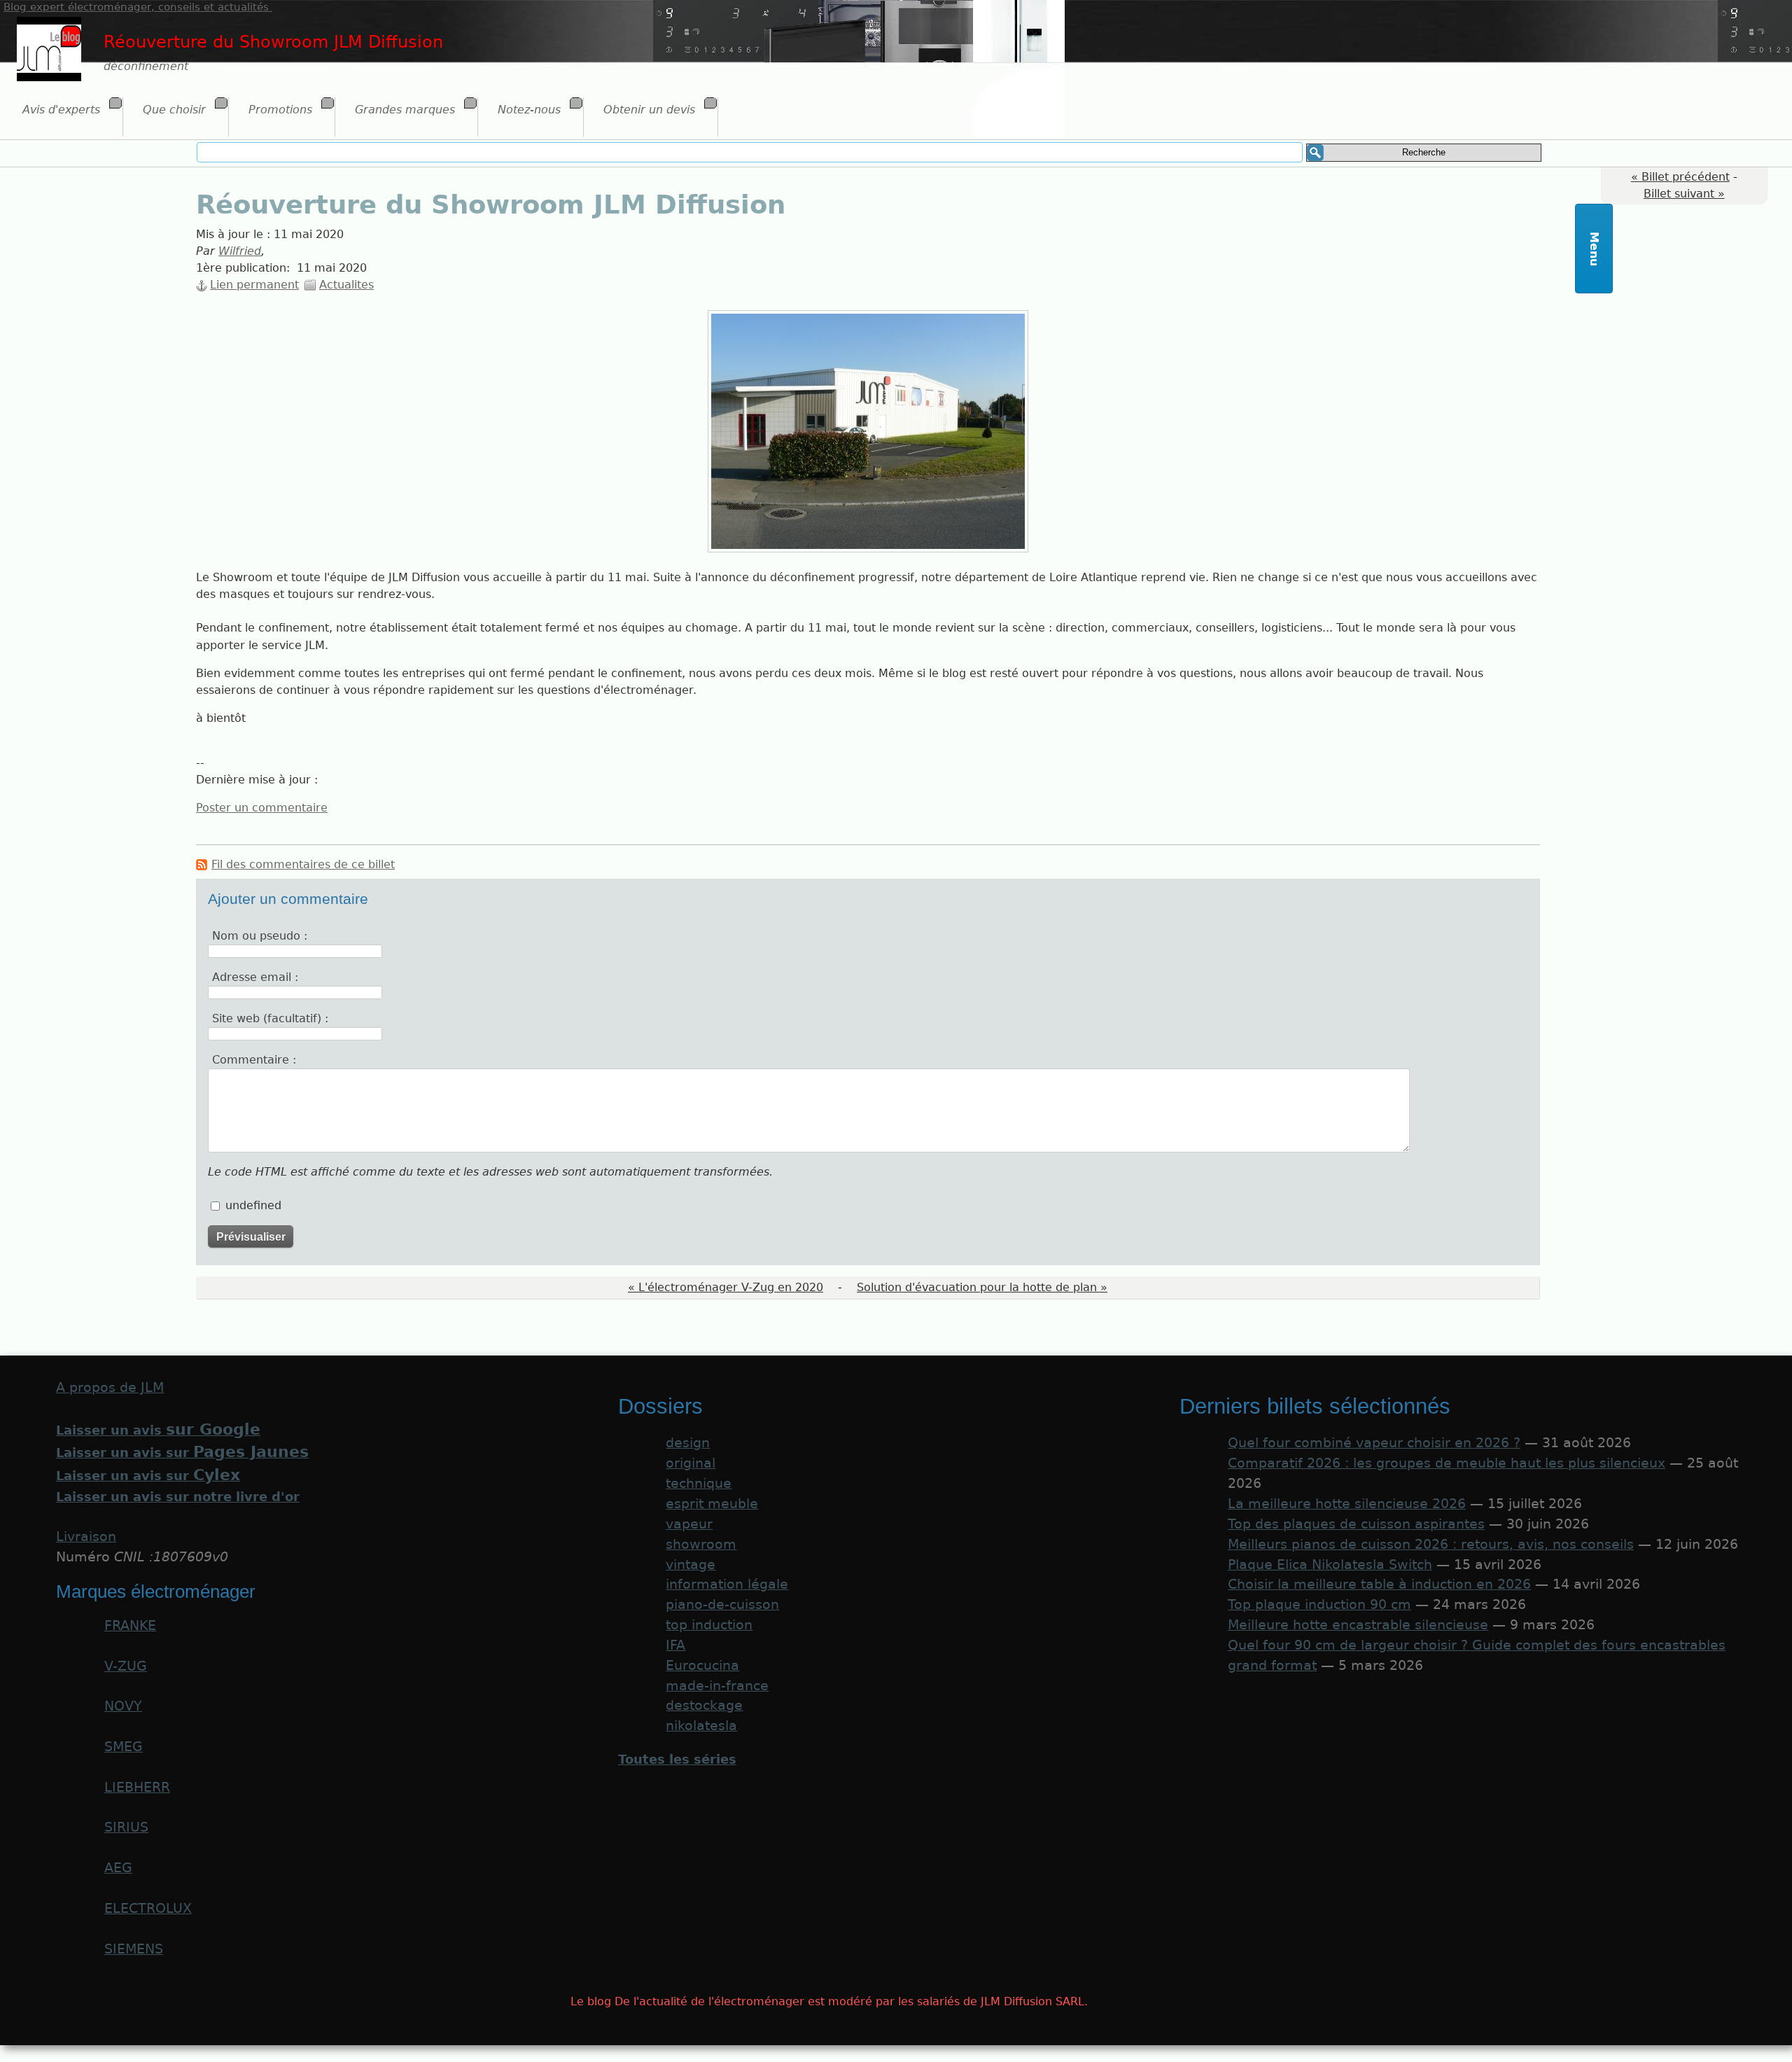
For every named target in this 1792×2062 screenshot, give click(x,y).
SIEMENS (134, 1949)
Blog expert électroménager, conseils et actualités (138, 7)
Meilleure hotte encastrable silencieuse (1358, 1625)
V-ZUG (126, 1666)
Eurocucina (702, 1665)
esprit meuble (712, 1504)
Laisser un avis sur (182, 1453)
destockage (704, 1705)
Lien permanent (254, 285)
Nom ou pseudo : (260, 936)
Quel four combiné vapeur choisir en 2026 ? (1374, 1443)
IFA (675, 1645)
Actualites (346, 285)
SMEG (124, 1747)
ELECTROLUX (148, 1908)
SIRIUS (126, 1827)
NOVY (123, 1706)
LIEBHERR (137, 1787)
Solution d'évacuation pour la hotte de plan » (982, 1287)
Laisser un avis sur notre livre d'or (178, 1497)
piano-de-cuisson (722, 1604)
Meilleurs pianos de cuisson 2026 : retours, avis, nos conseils (1431, 1544)
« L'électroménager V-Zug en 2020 (726, 1287)
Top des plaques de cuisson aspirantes (1356, 1524)
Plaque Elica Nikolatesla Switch (1330, 1565)
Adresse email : (255, 977)
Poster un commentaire (262, 808)
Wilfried (240, 251)
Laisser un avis (158, 1430)
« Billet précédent (1680, 177)
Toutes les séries (677, 1759)
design (688, 1443)
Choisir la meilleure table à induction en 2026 (1379, 1584)
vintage (691, 1565)
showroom (701, 1544)
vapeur (689, 1524)
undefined (253, 1205)
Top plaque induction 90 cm (1319, 1604)
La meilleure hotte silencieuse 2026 (1347, 1504)
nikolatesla (701, 1726)
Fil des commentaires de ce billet (303, 864)
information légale (727, 1584)
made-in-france (717, 1686)
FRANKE (130, 1625)
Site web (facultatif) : (270, 1018)
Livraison (86, 1537)
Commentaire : (254, 1060)
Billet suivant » (1684, 194)
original (691, 1463)
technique (699, 1483)
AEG (118, 1868)
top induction (709, 1625)
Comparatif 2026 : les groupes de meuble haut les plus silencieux (1447, 1463)
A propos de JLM (110, 1387)
